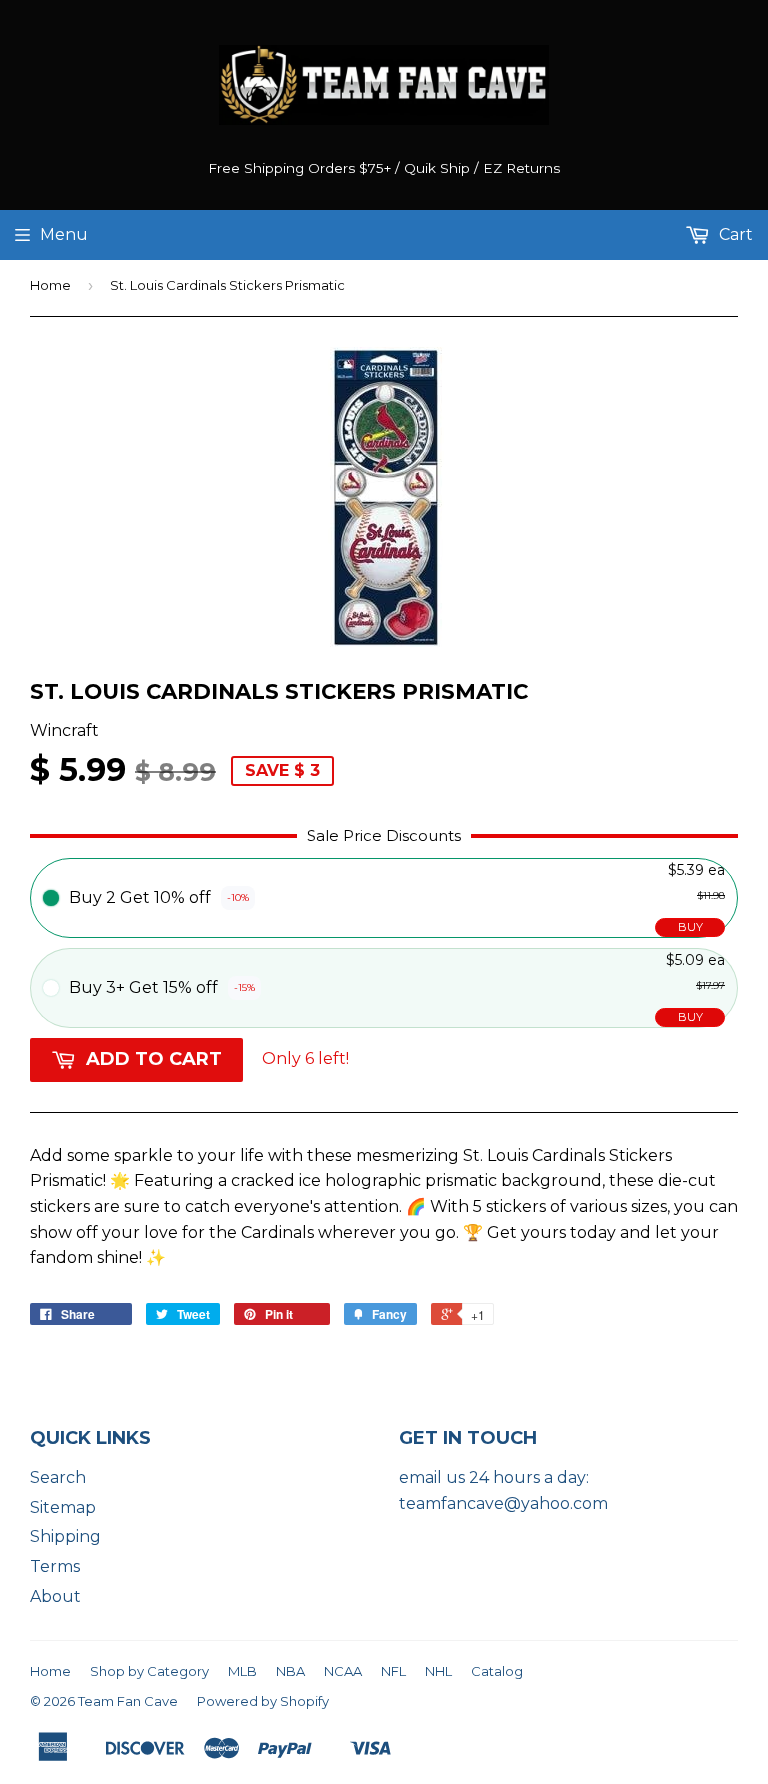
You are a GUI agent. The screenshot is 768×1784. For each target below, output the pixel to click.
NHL (438, 1671)
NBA (290, 1671)
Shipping (65, 1536)
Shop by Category (149, 1671)
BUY (690, 927)
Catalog (497, 1671)
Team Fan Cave (128, 1701)
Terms (55, 1566)
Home (50, 285)
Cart (734, 234)
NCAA (343, 1671)
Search (58, 1477)
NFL (393, 1671)
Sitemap (63, 1507)
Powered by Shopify (263, 1701)
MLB (242, 1671)
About (55, 1596)
